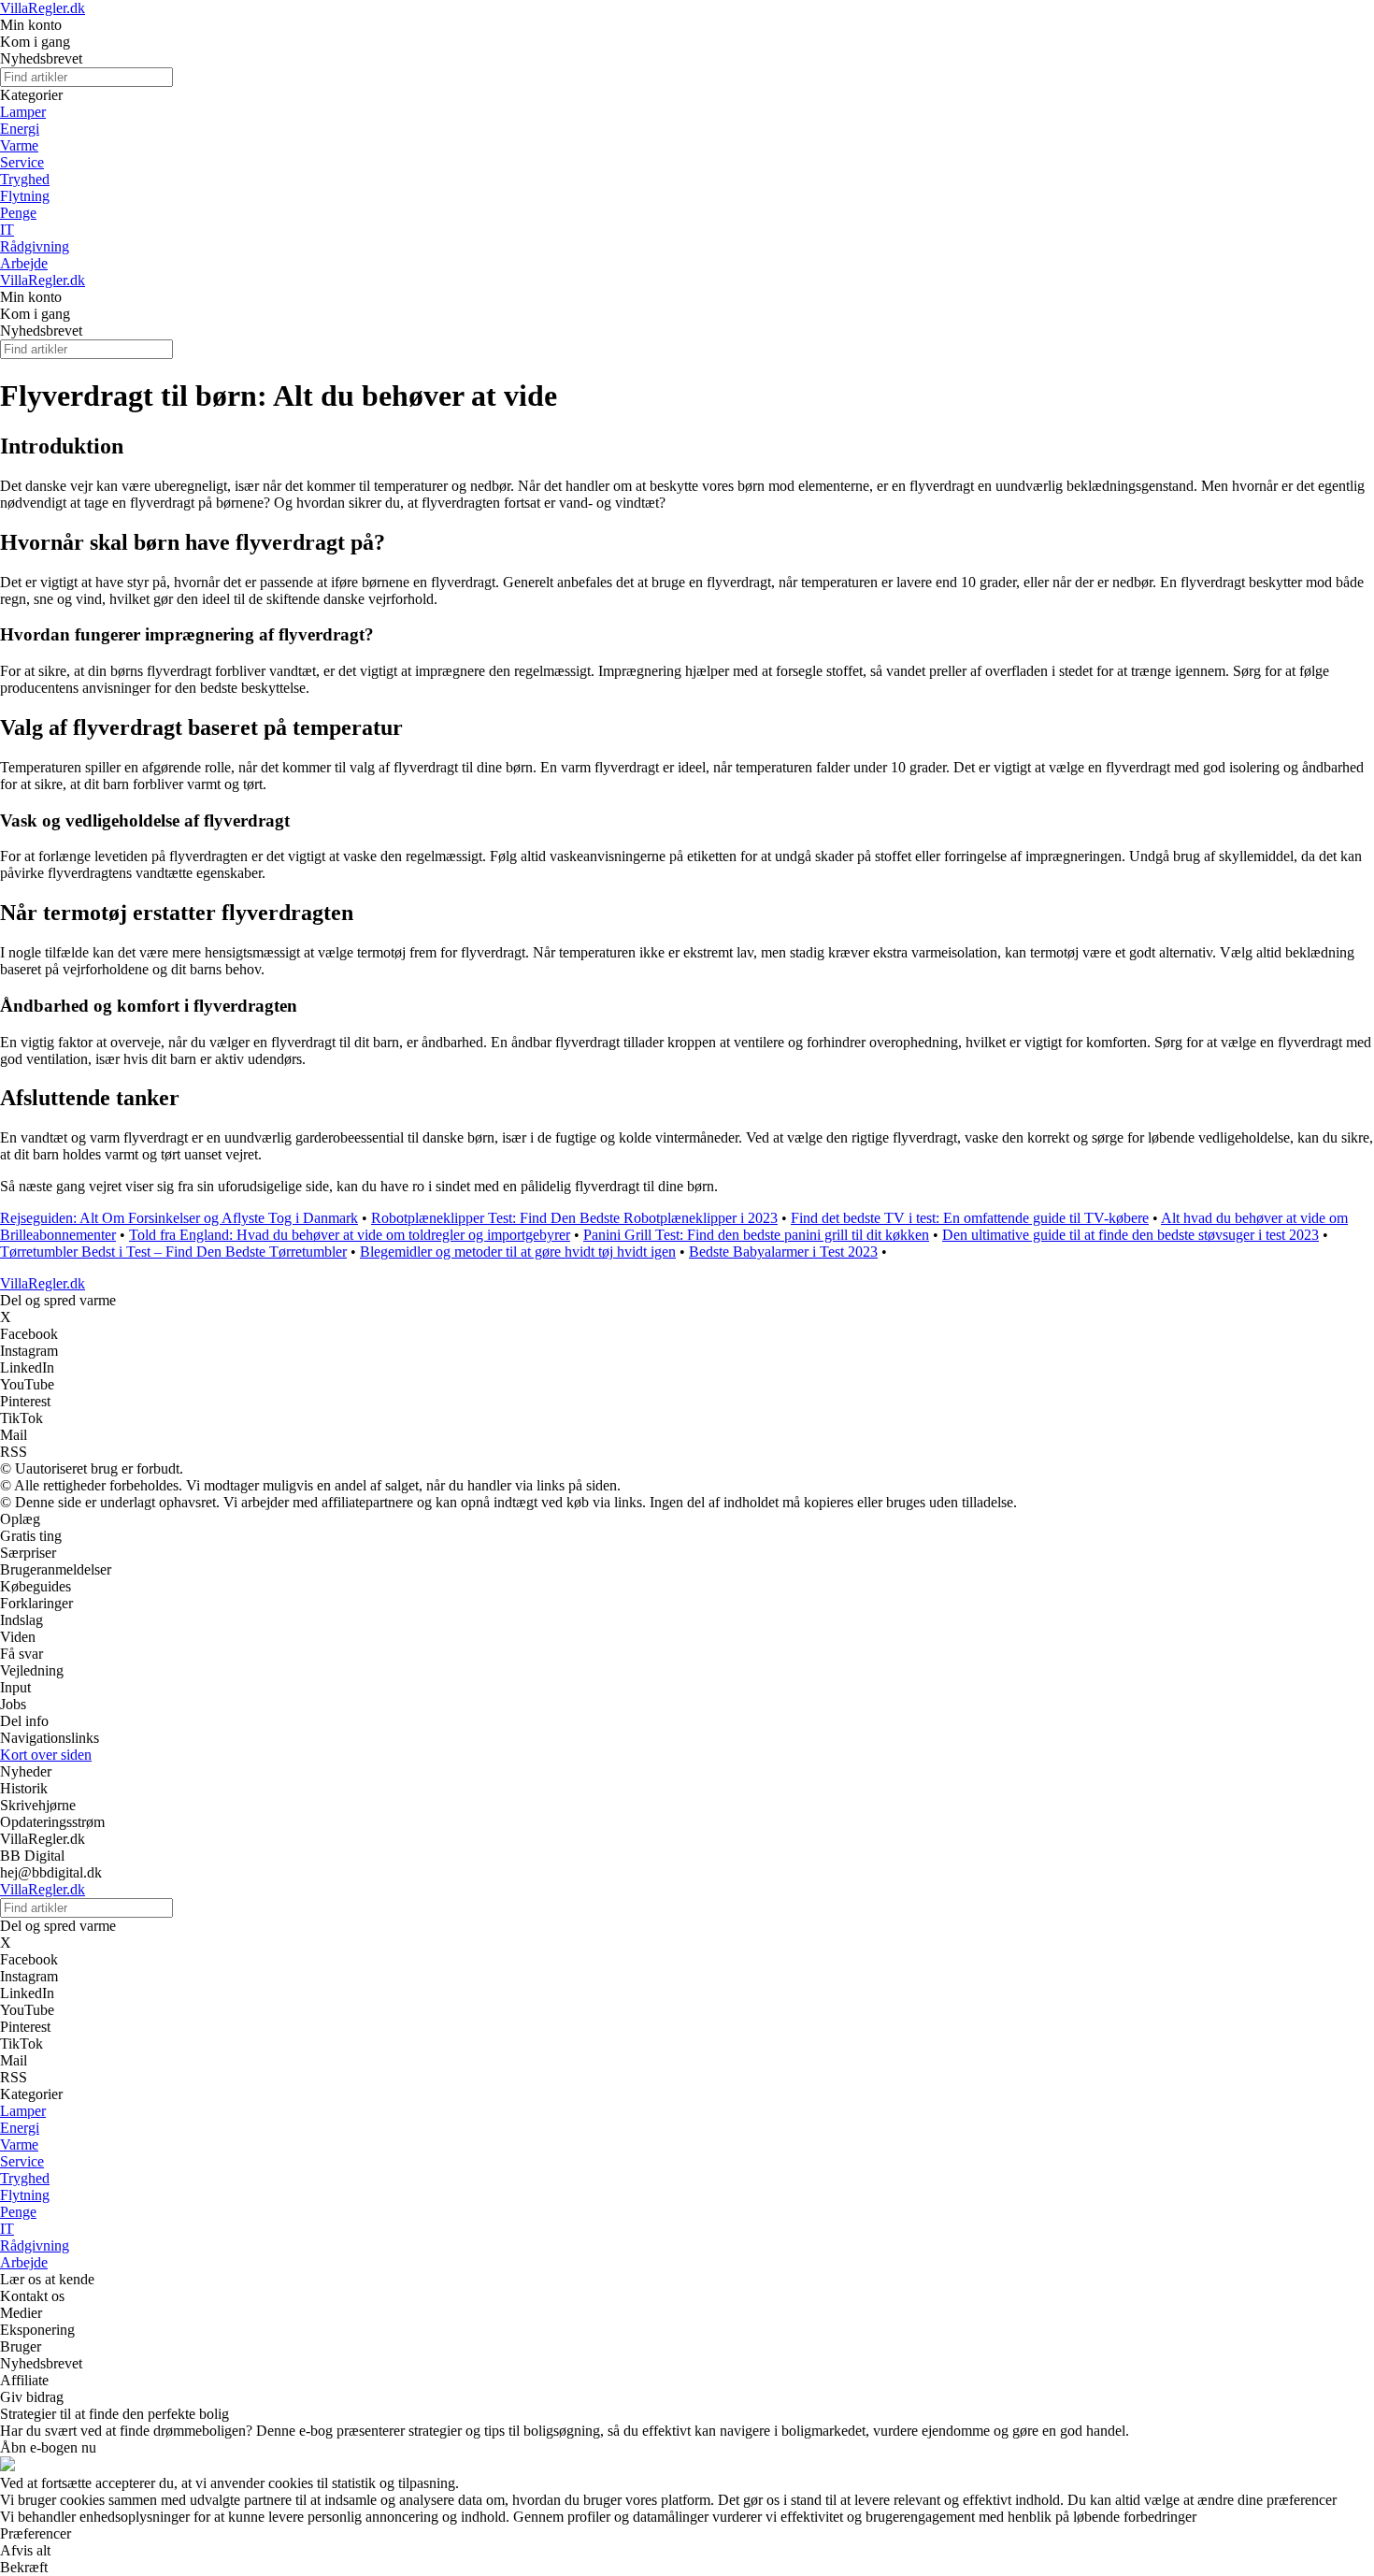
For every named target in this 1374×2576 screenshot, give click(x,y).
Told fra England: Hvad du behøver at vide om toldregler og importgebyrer (350, 1235)
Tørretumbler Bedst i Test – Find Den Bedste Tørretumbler (173, 1252)
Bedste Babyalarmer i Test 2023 (783, 1252)
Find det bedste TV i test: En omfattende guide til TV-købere (970, 1218)
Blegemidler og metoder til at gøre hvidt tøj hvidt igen (518, 1252)
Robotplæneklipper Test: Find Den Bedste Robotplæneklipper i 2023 (574, 1218)
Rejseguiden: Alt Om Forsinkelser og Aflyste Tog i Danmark (179, 1218)
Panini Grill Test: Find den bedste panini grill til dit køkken (756, 1235)
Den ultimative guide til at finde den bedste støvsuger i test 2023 (1131, 1235)
